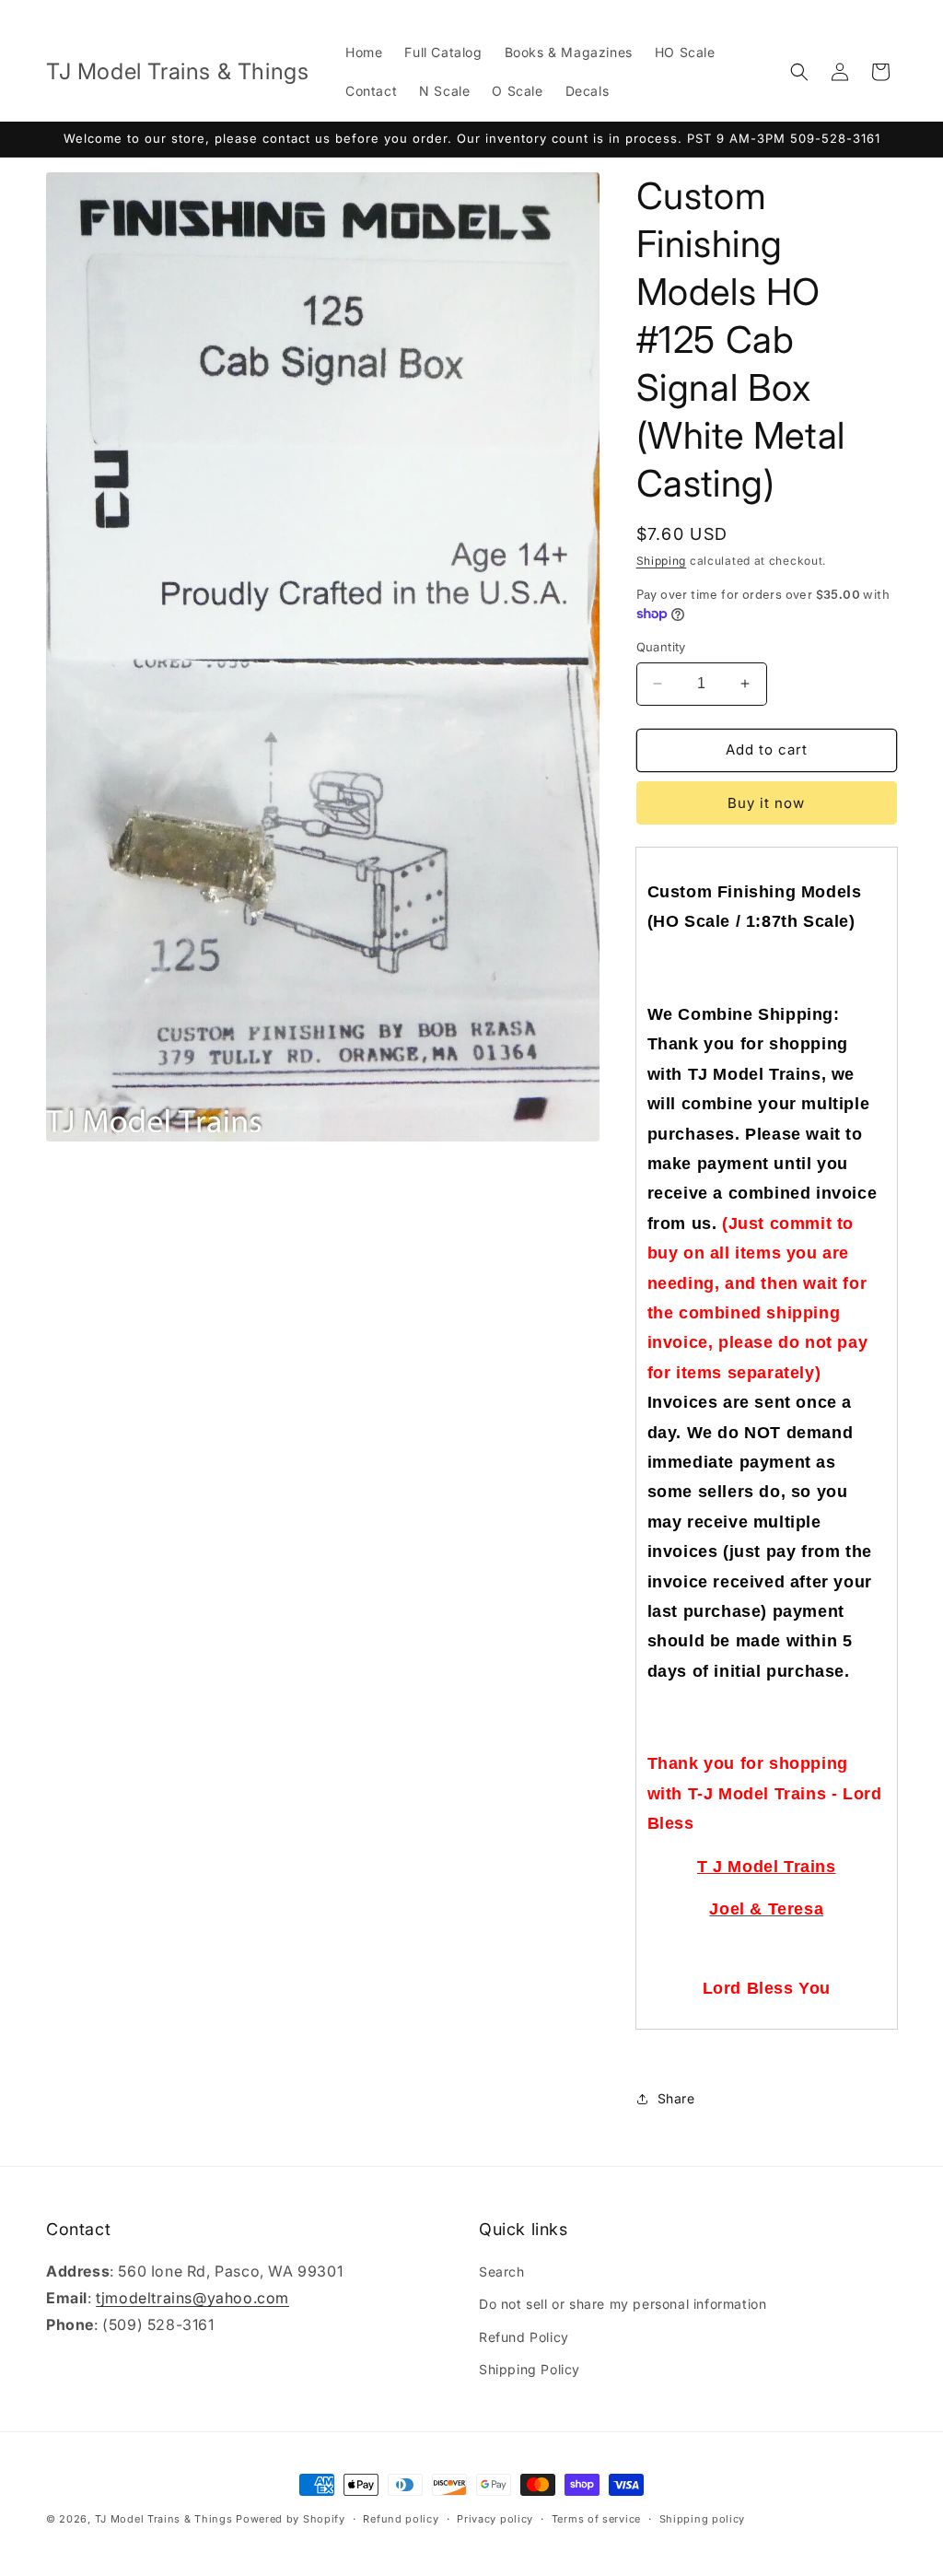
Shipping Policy (530, 2369)
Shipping (662, 561)
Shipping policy (703, 2519)
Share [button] (676, 2098)
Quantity (661, 647)
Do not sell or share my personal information (623, 2304)
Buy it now (766, 803)
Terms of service (596, 2519)
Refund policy (401, 2519)
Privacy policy (495, 2519)
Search (502, 2272)
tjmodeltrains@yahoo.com (192, 2298)
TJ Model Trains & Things (164, 2519)
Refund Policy (524, 2337)
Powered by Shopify (291, 2519)
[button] (799, 72)
